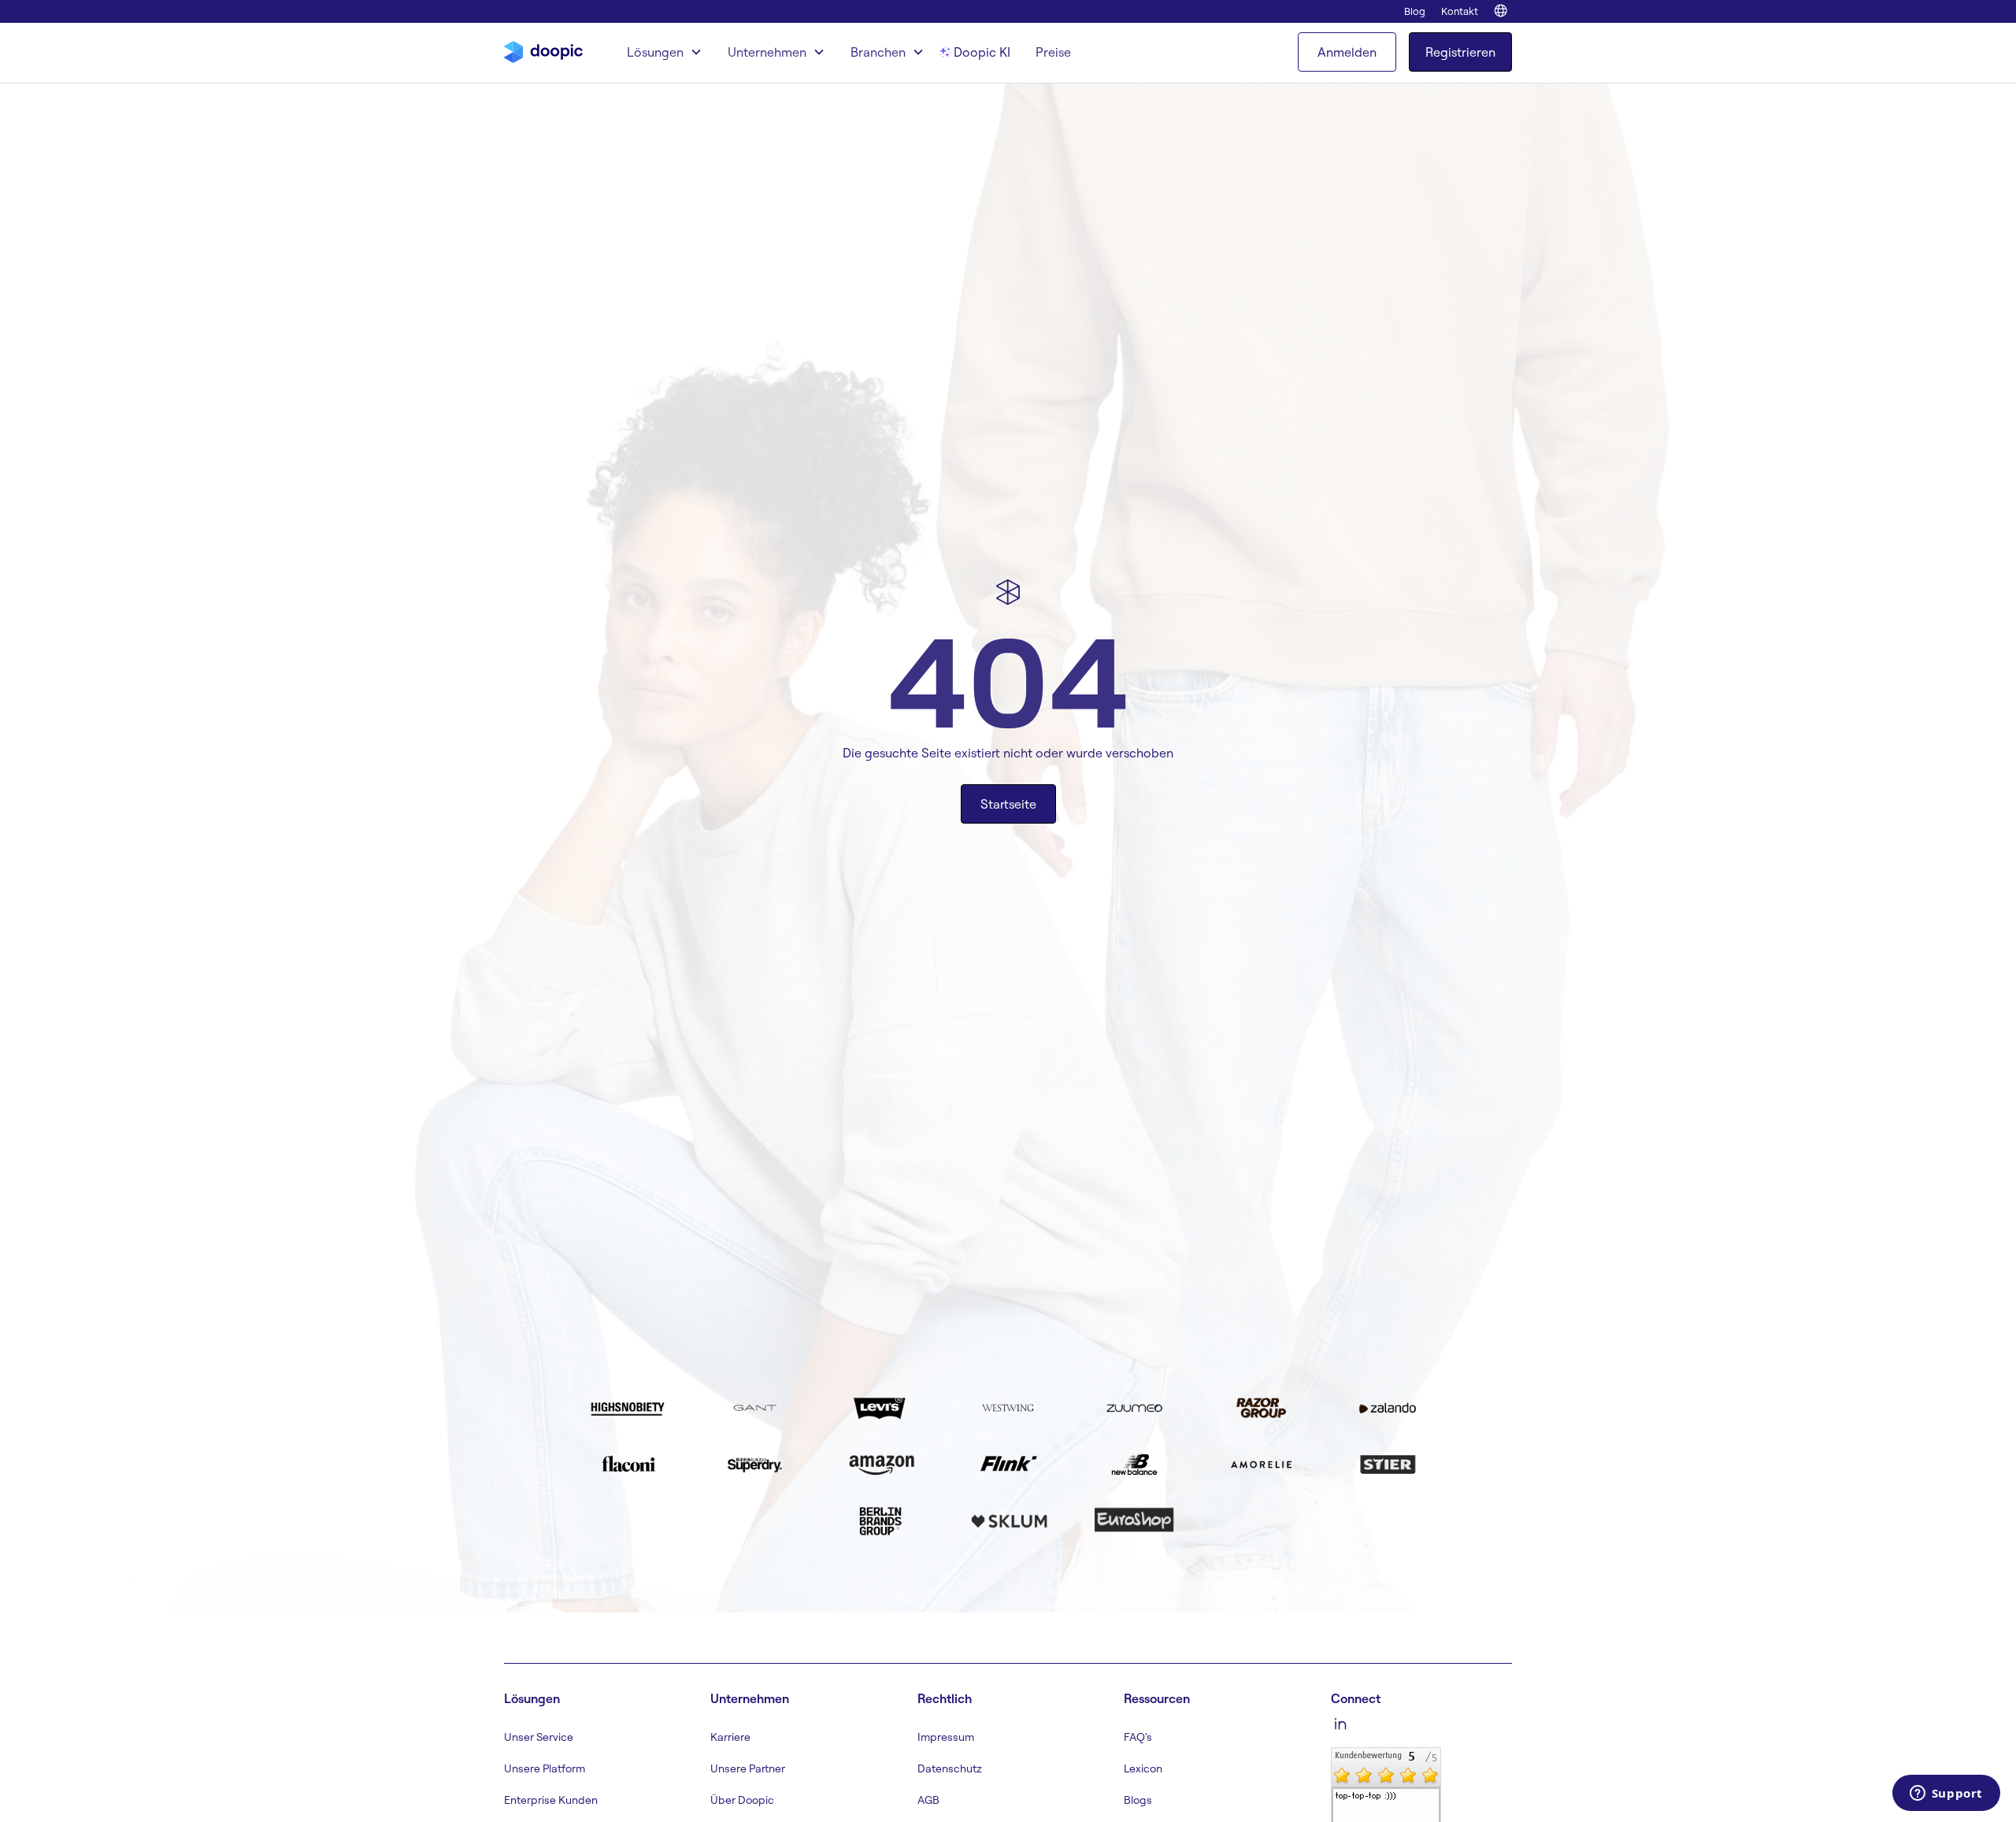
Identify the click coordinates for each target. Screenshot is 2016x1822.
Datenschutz (950, 1768)
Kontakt (1460, 11)
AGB (928, 1800)
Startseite (1008, 804)
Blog (1415, 11)
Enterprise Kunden (551, 1800)
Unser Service (539, 1737)
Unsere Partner (748, 1768)
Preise (1053, 52)
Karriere (730, 1737)
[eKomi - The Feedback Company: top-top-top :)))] (1386, 1813)
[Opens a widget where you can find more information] (1946, 1794)
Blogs (1138, 1800)
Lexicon (1143, 1768)
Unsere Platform (545, 1768)
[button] (665, 52)
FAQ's (1138, 1737)
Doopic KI (982, 52)
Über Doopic (742, 1800)
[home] (543, 52)
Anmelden (1347, 52)
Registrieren (1460, 52)
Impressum (946, 1737)
